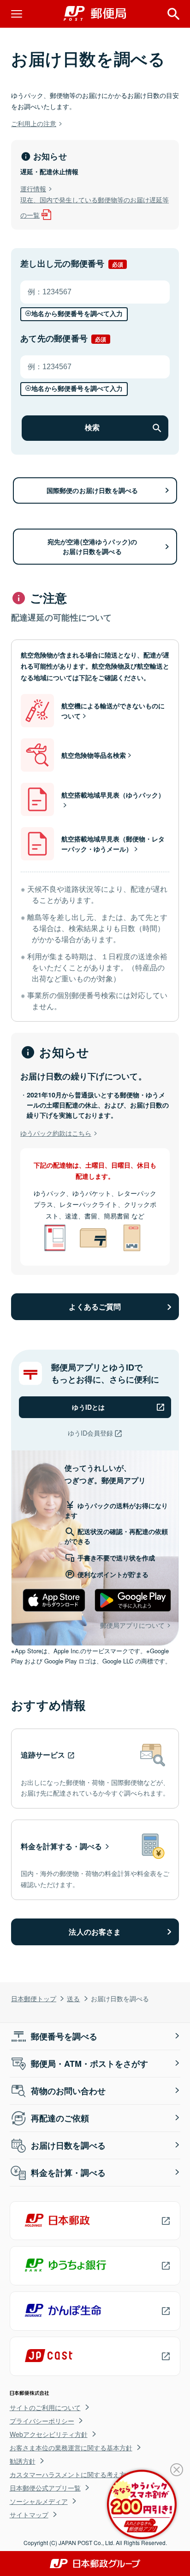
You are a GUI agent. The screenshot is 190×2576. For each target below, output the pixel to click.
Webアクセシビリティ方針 (49, 2434)
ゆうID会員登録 (90, 1433)
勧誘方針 (23, 2461)
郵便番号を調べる (64, 2036)
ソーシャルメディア (39, 2501)
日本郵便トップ (34, 1998)
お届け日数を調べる (68, 2145)
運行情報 (33, 188)
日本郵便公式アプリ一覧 (45, 2488)
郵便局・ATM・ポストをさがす (89, 2064)
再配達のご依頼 (60, 2118)
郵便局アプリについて (132, 1625)
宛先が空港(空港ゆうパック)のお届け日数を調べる (92, 546)
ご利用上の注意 (34, 123)
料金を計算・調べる (68, 2173)
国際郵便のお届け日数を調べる (92, 490)
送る (73, 1998)
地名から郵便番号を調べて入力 (77, 314)
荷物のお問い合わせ (68, 2091)
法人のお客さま (95, 1932)
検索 (92, 428)
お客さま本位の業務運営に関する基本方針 (71, 2448)
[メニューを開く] (17, 14)
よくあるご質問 (95, 1306)
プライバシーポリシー (42, 2421)
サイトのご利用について (45, 2407)
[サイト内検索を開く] (173, 14)
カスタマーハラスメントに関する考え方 (68, 2474)
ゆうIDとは (88, 1407)
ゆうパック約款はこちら (56, 1133)
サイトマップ (29, 2515)
